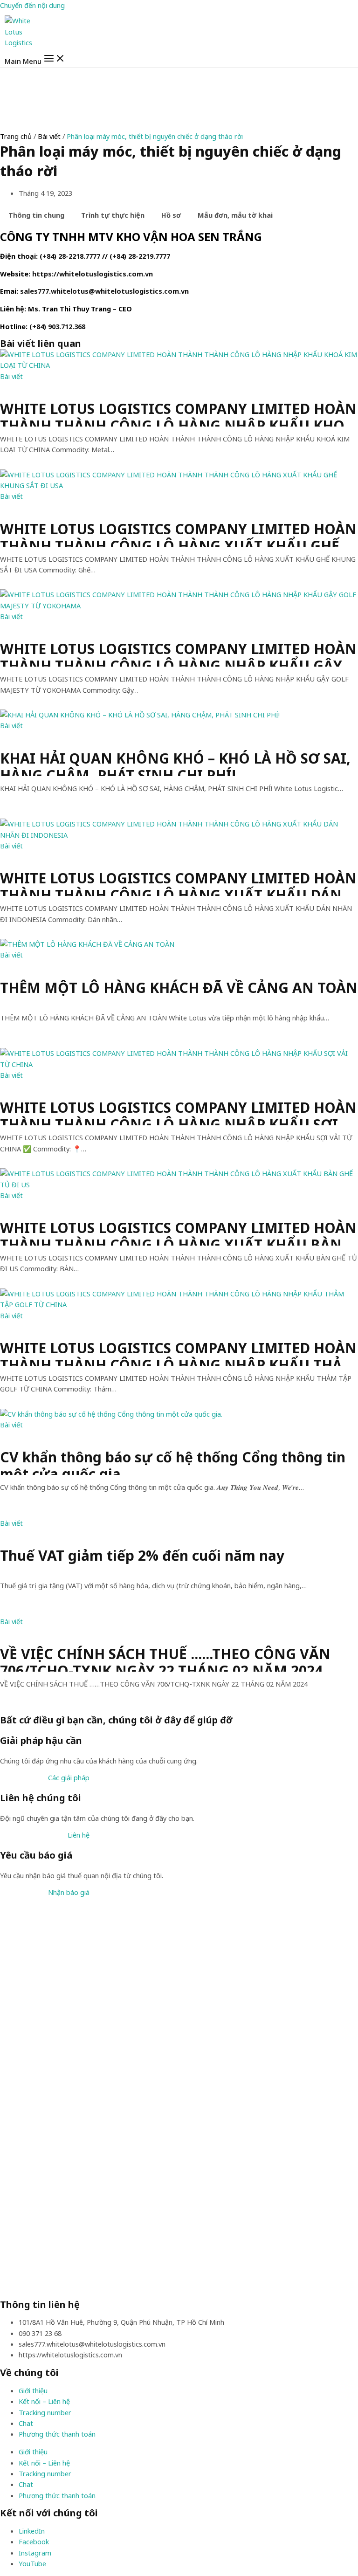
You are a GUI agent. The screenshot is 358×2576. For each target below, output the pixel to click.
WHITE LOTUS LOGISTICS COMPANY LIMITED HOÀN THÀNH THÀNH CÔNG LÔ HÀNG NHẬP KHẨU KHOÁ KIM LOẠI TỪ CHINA (178, 413)
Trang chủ (16, 136)
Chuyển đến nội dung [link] (32, 5)
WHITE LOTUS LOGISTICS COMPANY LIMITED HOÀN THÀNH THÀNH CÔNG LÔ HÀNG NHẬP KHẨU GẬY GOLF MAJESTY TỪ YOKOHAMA (178, 654)
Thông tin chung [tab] (36, 215)
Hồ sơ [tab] (171, 215)
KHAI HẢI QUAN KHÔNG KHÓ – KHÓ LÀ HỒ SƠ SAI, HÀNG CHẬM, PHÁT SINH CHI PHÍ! (175, 763)
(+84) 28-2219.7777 (140, 256)
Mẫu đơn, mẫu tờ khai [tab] (235, 215)
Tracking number (45, 2412)
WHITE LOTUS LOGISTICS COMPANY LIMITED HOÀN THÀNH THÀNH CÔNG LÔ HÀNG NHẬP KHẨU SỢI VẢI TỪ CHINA (178, 1112)
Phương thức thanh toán (57, 2434)
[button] (69, 1777)
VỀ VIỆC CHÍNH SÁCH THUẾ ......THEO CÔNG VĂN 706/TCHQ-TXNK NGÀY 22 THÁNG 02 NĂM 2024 (165, 1659)
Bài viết (49, 136)
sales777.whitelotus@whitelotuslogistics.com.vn (104, 291)
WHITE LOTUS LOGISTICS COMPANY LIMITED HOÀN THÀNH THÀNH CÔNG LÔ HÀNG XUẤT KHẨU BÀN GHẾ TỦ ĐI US (178, 1233)
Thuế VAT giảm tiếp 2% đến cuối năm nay (142, 1556)
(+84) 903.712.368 (57, 326)
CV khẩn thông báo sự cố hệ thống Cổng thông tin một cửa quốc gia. (173, 1462)
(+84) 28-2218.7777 (70, 256)
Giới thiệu (33, 2390)
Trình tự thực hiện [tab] (113, 215)
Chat (26, 2423)
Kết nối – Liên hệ (44, 2401)
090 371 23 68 (40, 2333)
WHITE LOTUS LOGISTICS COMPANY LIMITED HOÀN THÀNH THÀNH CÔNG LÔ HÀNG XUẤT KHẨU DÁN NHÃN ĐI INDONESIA (178, 883)
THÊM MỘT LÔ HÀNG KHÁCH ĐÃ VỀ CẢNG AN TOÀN (179, 988)
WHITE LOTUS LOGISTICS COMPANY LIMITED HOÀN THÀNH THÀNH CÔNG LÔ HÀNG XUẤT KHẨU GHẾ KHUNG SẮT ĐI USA (178, 534)
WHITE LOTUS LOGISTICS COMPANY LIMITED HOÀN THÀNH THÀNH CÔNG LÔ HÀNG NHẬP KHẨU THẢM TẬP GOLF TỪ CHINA (178, 1353)
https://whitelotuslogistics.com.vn (93, 274)
